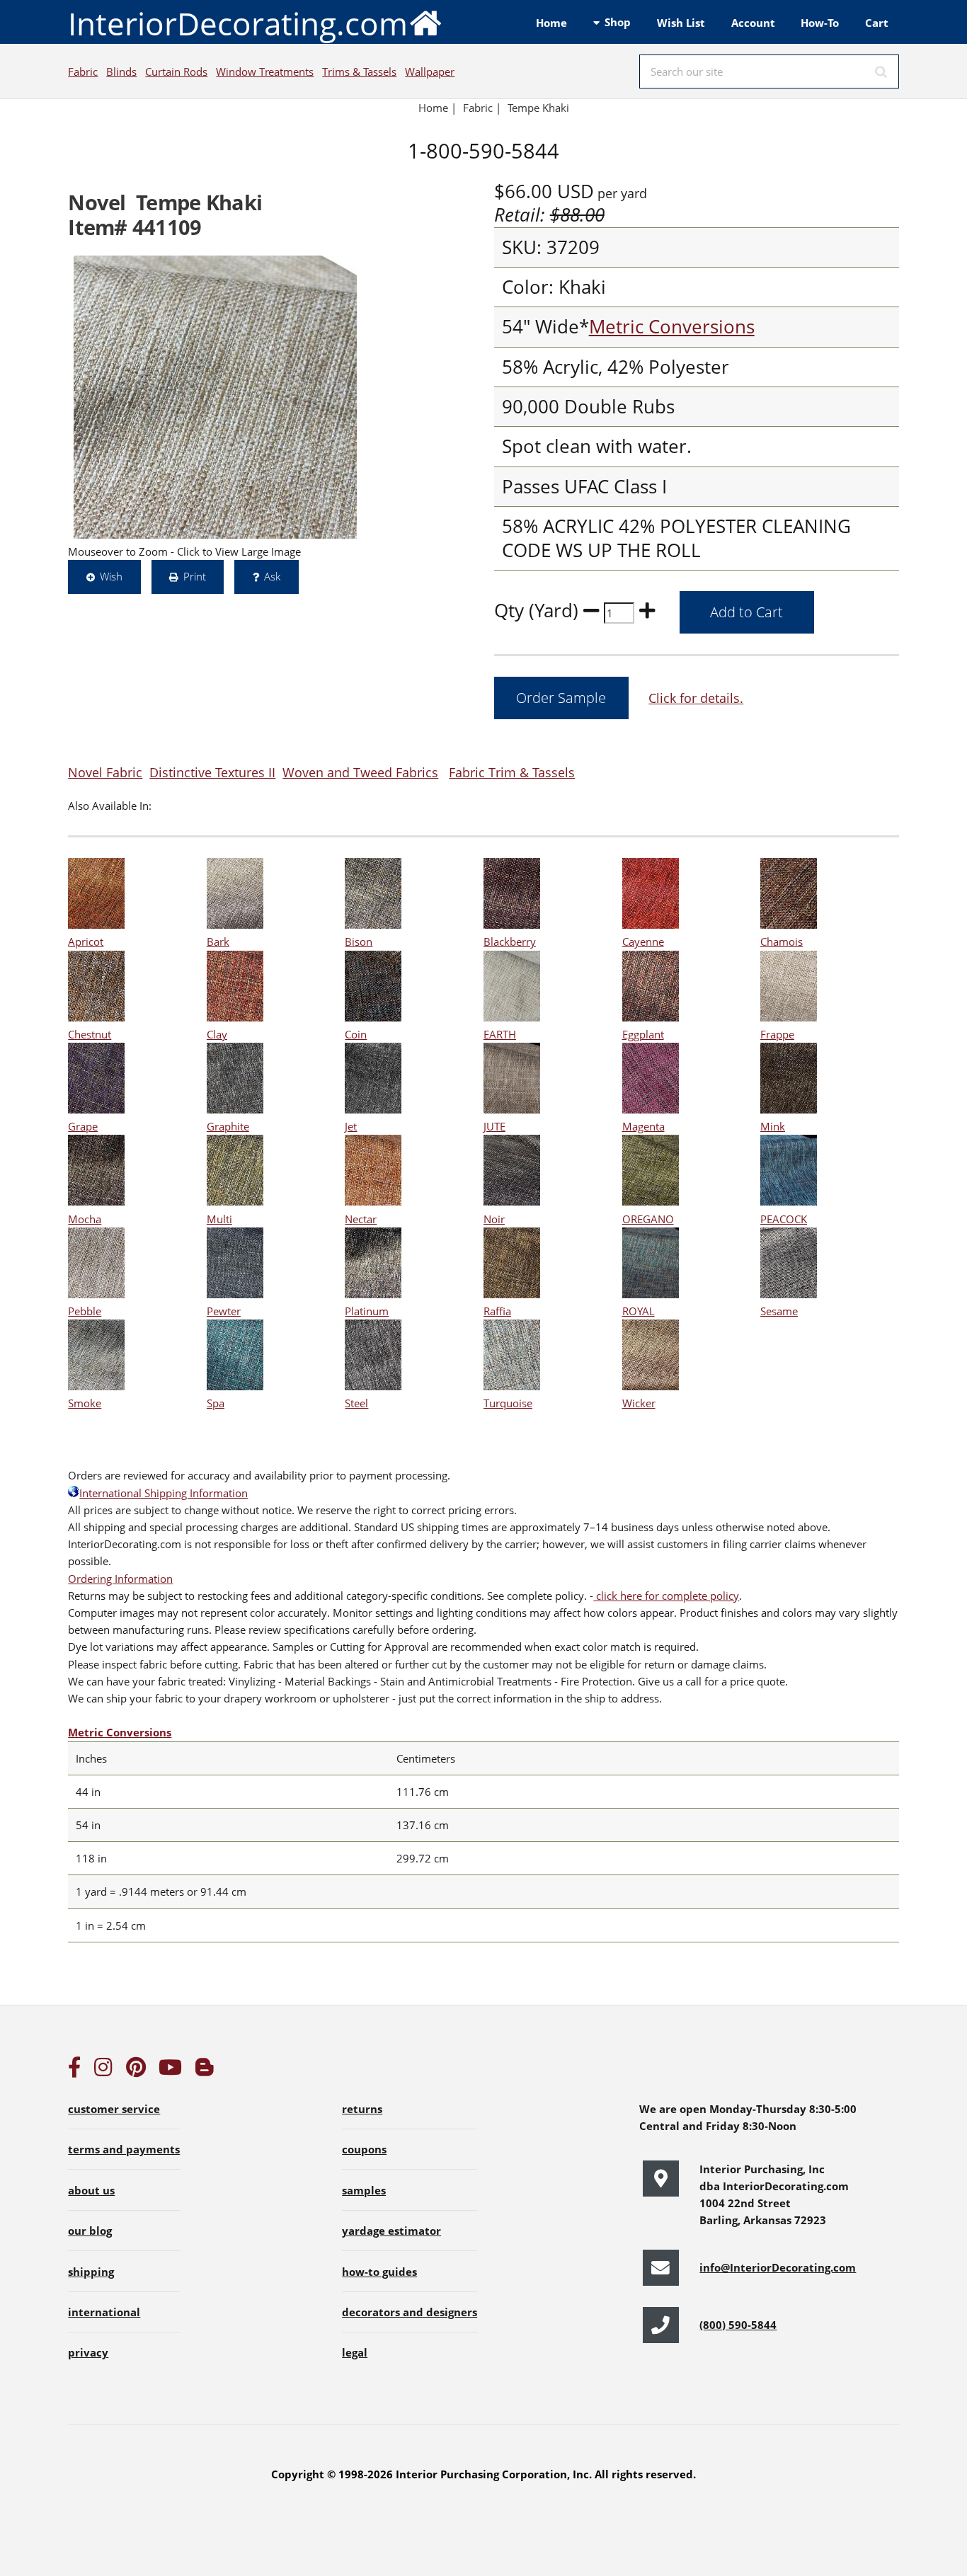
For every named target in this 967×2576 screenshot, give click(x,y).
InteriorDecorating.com (238, 23)
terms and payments (124, 2149)
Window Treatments (265, 71)
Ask (272, 576)
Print (195, 576)
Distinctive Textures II (212, 772)
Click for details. (696, 698)
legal (355, 2352)
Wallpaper (430, 71)
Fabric (83, 71)
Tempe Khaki (538, 108)
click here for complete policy (666, 1596)
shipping (91, 2272)
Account (753, 23)
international (104, 2312)
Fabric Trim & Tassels (512, 772)
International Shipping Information (164, 1493)
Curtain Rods (176, 71)
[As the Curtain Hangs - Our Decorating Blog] (205, 2071)
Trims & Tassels (359, 71)
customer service (114, 2109)
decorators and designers (410, 2312)
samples (364, 2190)
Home (551, 23)
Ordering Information (120, 1579)
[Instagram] (103, 2071)
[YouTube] (170, 2071)
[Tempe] (215, 397)
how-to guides (379, 2272)
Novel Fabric (105, 772)
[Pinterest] (136, 2071)
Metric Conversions (672, 327)
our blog (90, 2231)
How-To (820, 23)
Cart (877, 23)
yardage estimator (391, 2231)
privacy (88, 2352)
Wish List (681, 23)
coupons (364, 2149)
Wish (111, 576)
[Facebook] (74, 2071)
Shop (618, 22)
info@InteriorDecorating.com (778, 2267)
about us (91, 2190)
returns (362, 2109)
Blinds (121, 71)
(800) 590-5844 (738, 2325)
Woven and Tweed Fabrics (360, 772)
